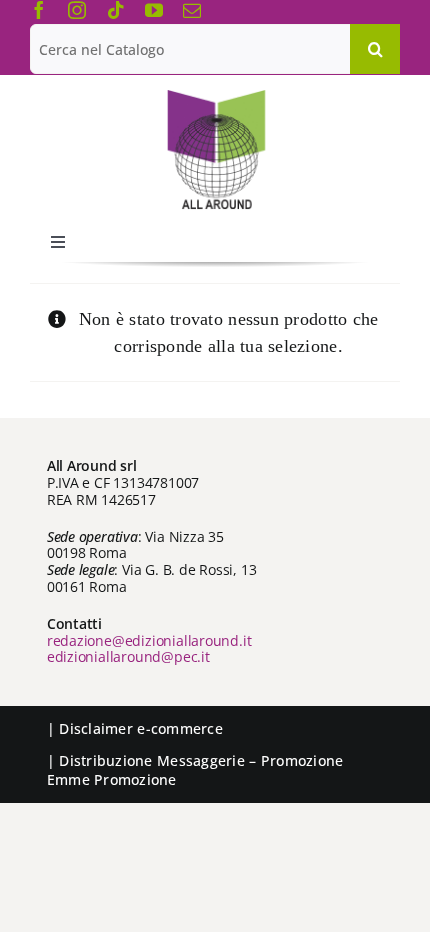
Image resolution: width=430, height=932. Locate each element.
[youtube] (154, 10)
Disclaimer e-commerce (141, 728)
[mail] (192, 10)
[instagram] (77, 10)
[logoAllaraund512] (215, 96)
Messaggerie (201, 760)
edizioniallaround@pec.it (128, 656)
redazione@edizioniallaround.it (149, 640)
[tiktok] (116, 10)
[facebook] (39, 10)
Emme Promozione (112, 779)
